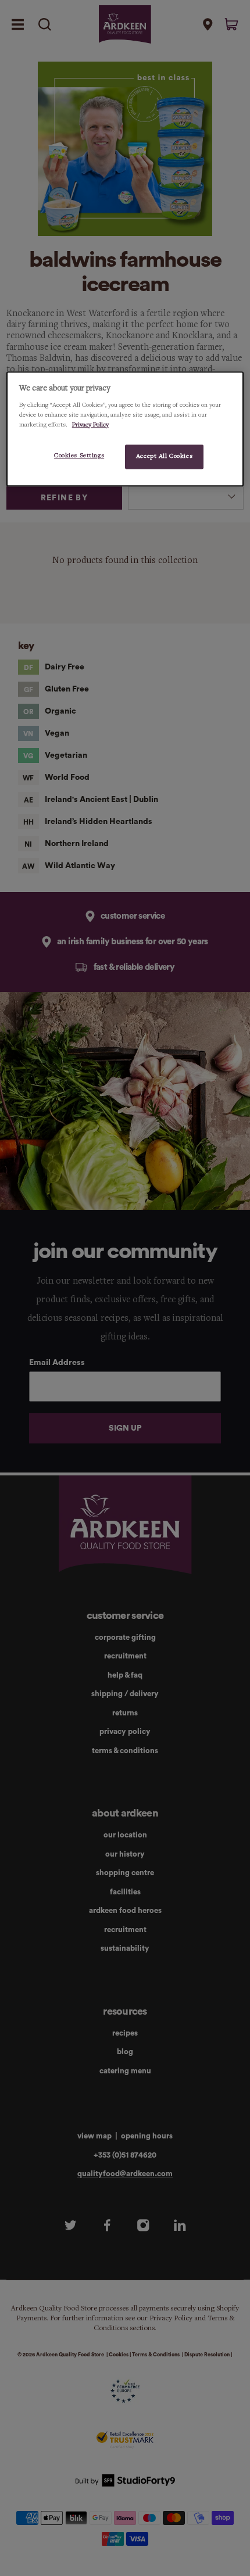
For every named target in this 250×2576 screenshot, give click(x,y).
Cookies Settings (79, 456)
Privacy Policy (90, 425)
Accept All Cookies (164, 456)
